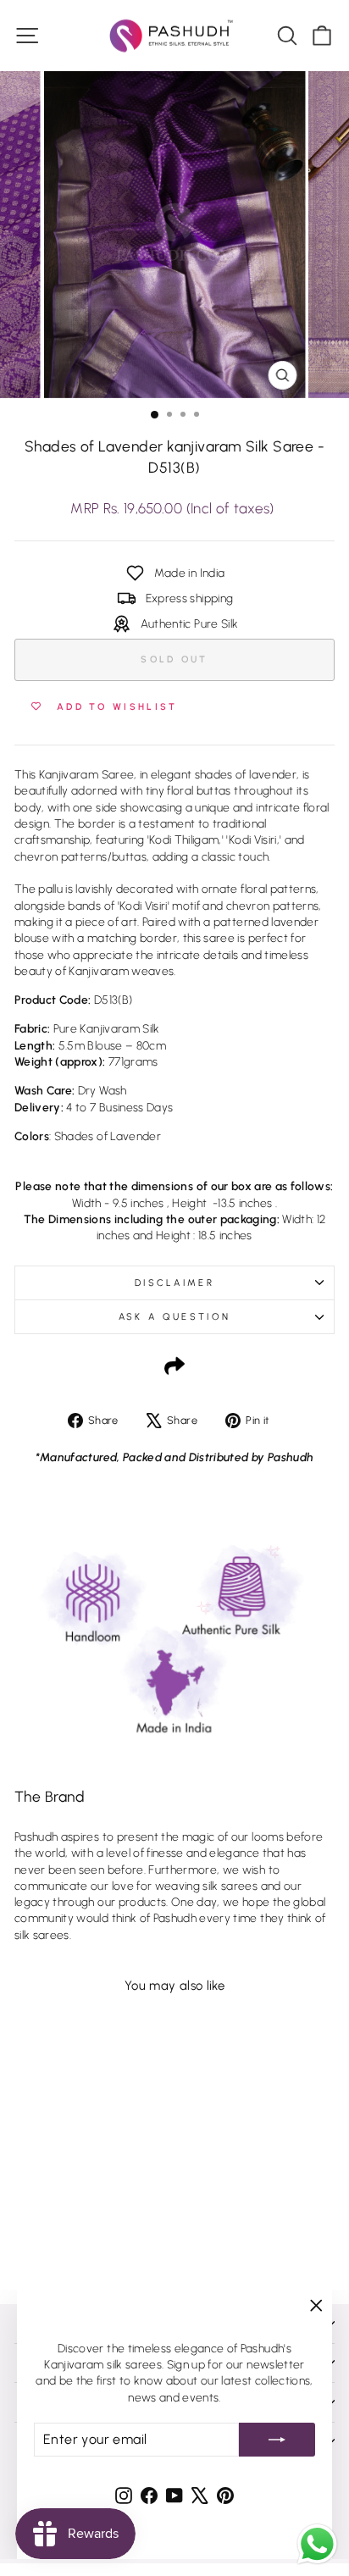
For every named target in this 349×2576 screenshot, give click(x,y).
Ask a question (174, 1317)
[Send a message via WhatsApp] (317, 2544)
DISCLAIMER (174, 1283)
